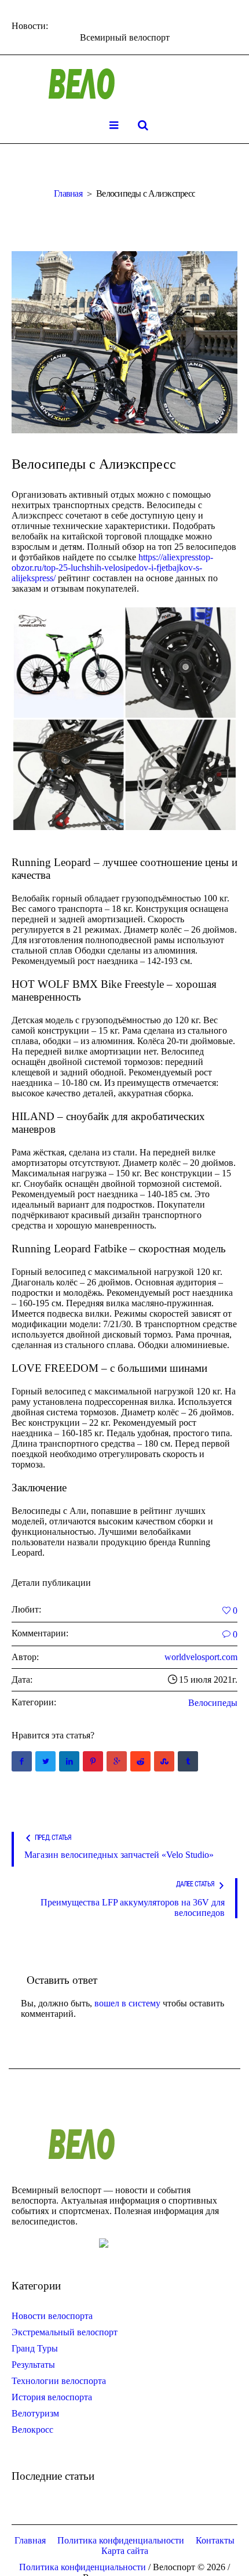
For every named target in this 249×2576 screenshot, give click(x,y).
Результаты (33, 2365)
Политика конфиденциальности (121, 2540)
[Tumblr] (188, 1761)
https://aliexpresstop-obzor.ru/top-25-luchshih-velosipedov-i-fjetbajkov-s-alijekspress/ (112, 568)
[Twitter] (45, 1761)
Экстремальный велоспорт (65, 2332)
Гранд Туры (35, 2348)
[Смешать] (164, 1761)
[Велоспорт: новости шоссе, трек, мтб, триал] (124, 84)
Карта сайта (125, 2551)
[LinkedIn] (69, 1761)
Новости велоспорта (52, 2316)
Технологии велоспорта (59, 2381)
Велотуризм (35, 2413)
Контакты (215, 2540)
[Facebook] (22, 1761)
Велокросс (32, 2430)
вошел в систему (127, 2003)
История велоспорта (52, 2397)
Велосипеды (213, 1703)
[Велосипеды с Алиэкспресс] (124, 342)
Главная (68, 193)
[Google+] (117, 1761)
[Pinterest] (93, 1761)
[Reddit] (140, 1761)
